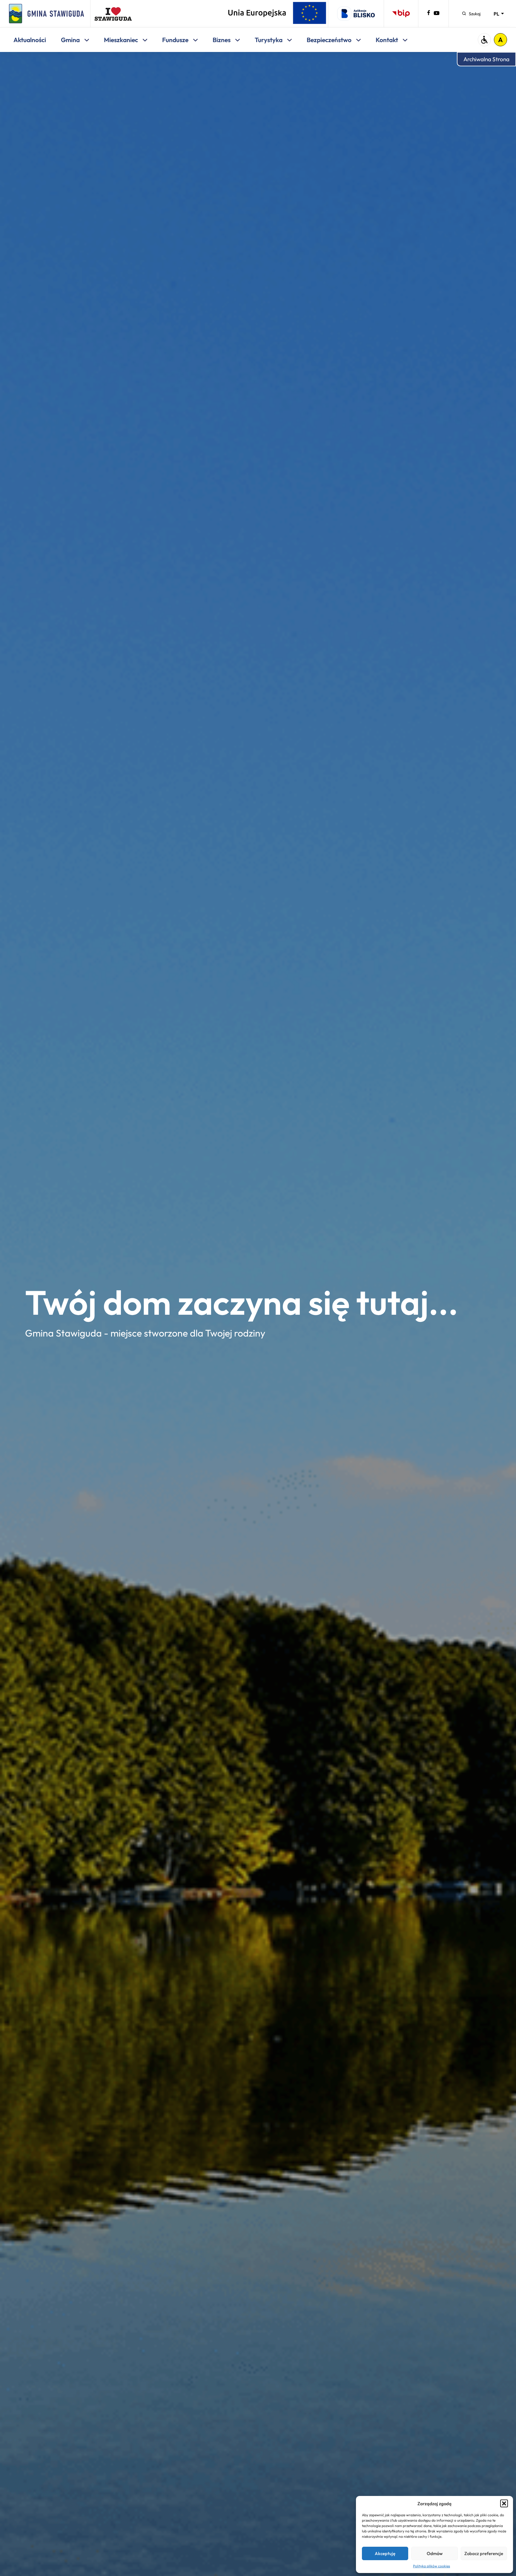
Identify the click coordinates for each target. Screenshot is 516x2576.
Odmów (435, 2553)
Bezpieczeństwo (330, 40)
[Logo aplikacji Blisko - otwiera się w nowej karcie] (356, 14)
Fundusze (176, 40)
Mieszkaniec (122, 40)
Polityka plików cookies (431, 2566)
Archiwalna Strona (486, 59)
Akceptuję (385, 2553)
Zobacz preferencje (484, 2553)
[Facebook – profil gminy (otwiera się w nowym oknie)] (429, 14)
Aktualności (30, 40)
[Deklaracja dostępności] (484, 40)
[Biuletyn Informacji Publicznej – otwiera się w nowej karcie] (401, 14)
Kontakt (387, 40)
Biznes (222, 40)
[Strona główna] (47, 14)
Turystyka (269, 40)
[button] (504, 2503)
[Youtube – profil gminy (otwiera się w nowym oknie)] (437, 14)
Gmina (71, 40)
